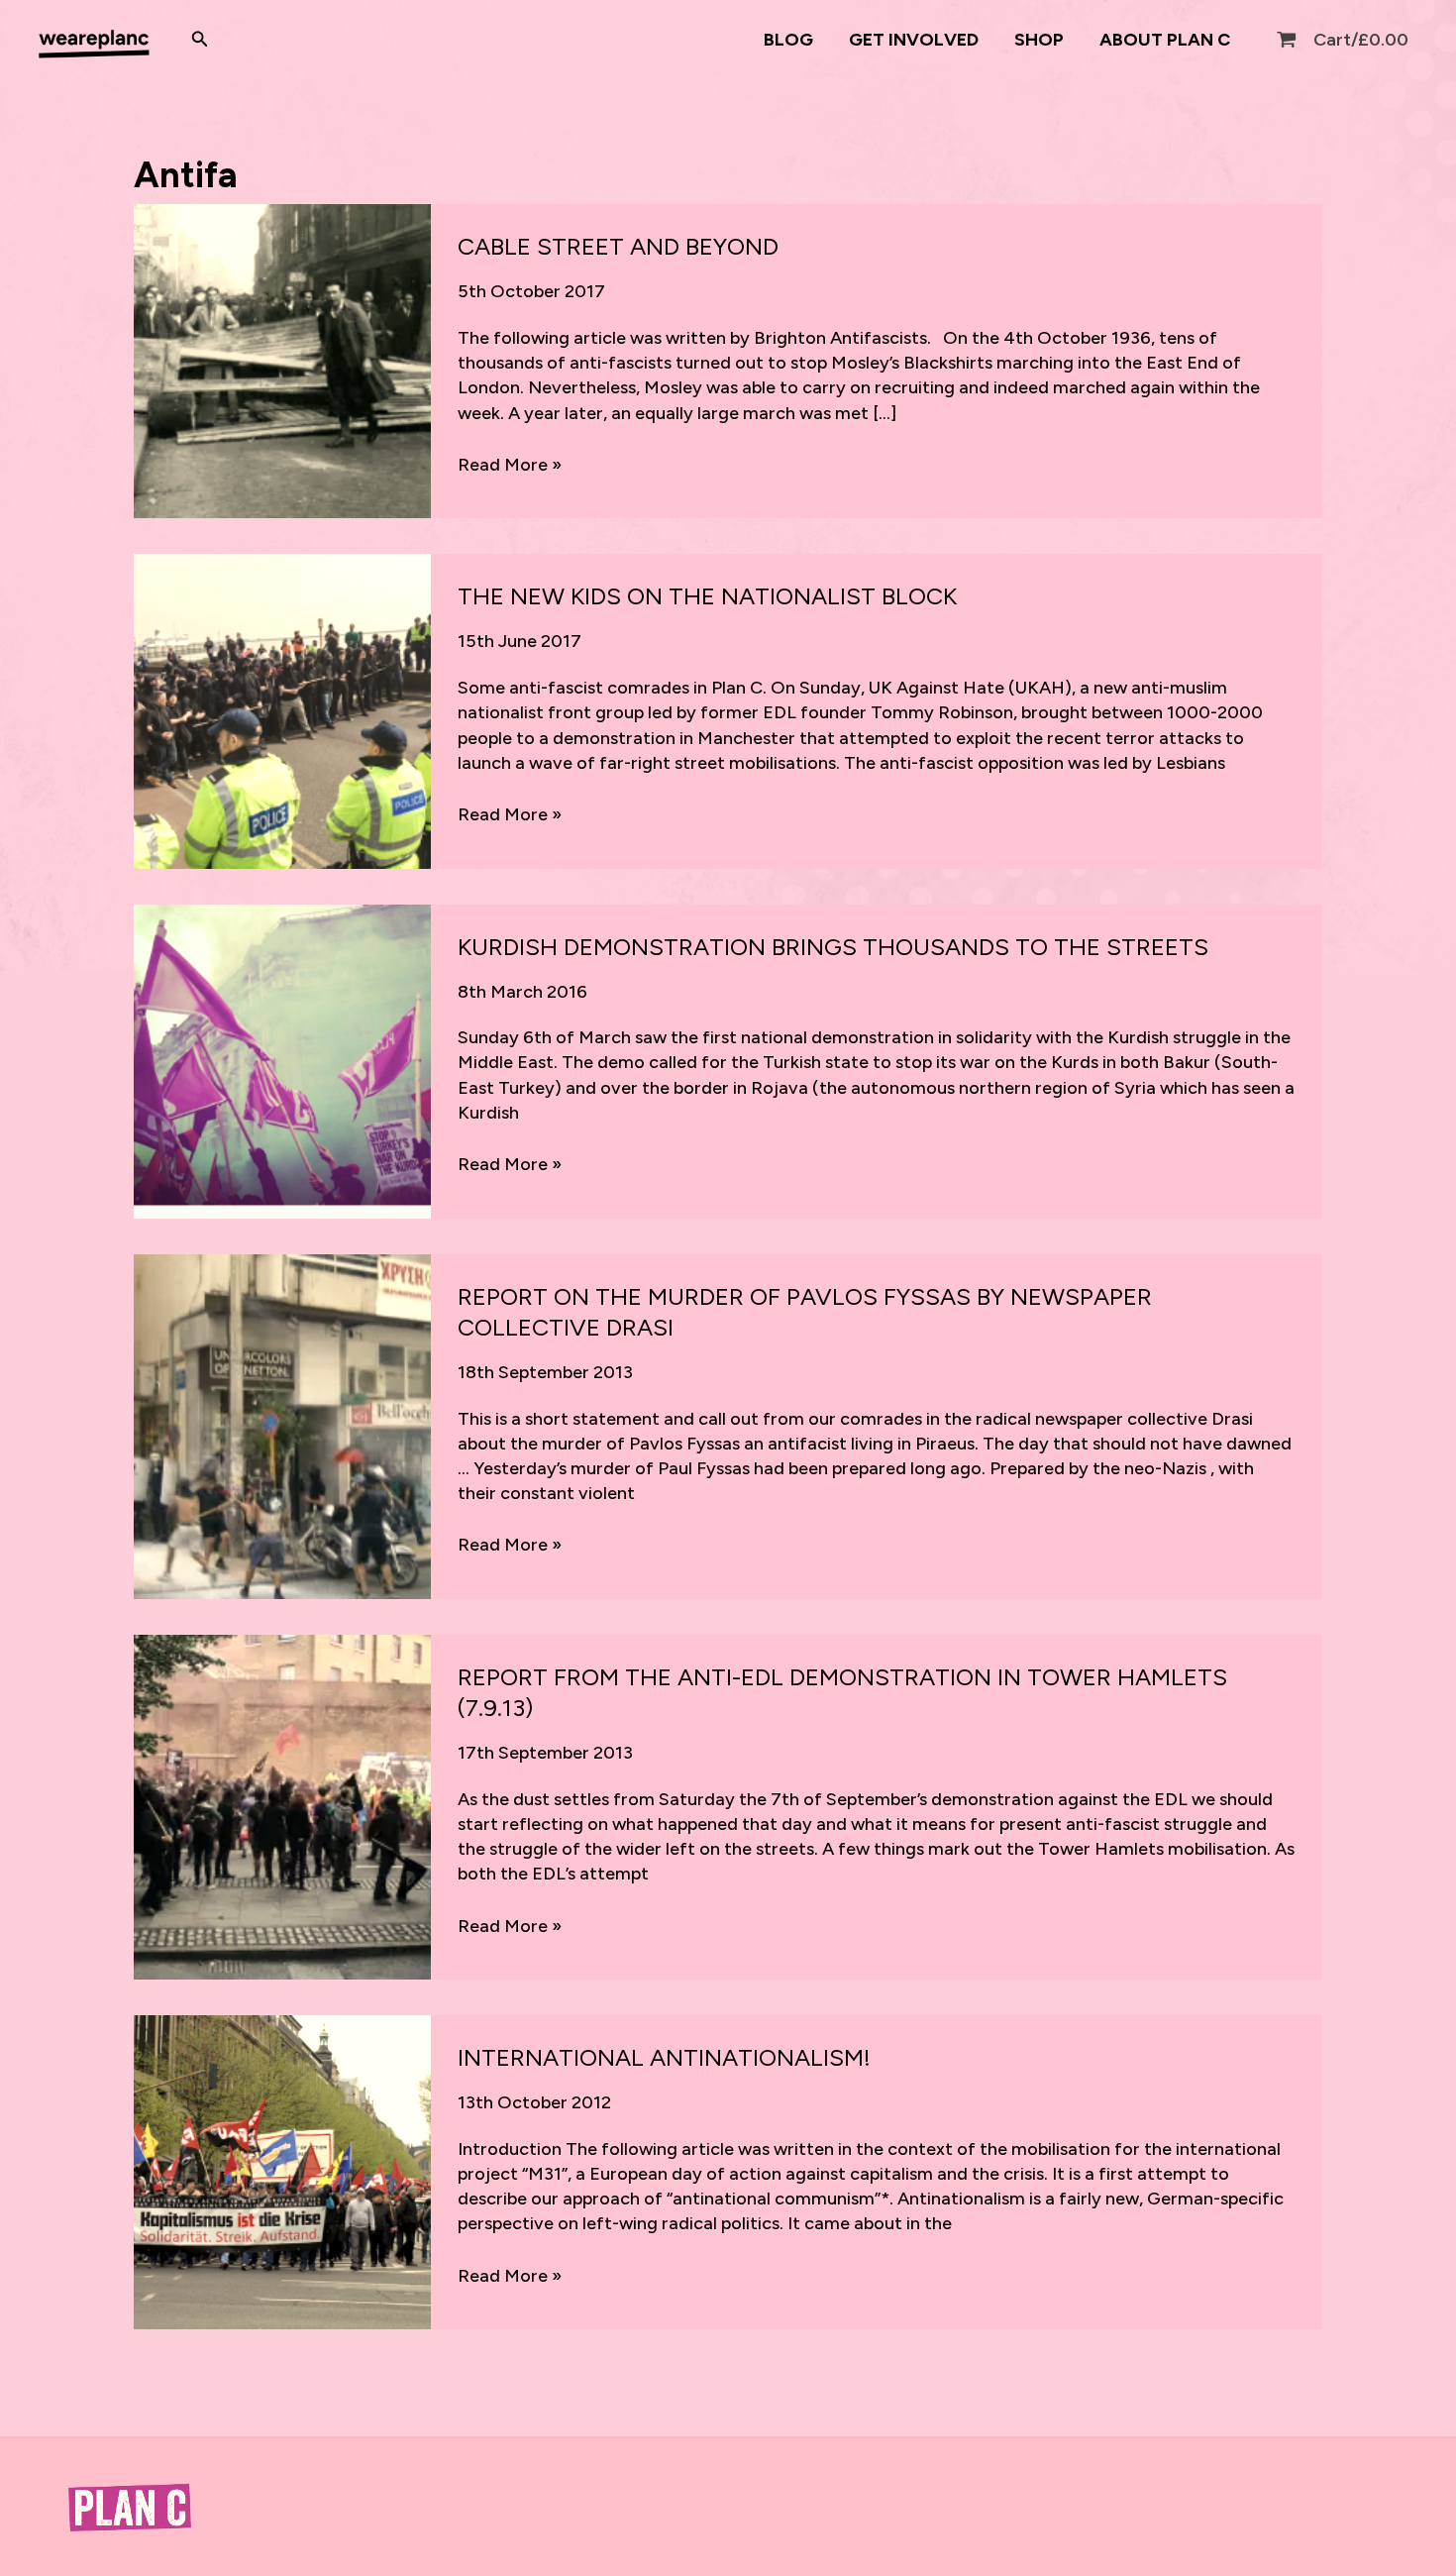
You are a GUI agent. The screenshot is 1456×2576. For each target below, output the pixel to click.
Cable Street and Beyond (618, 246)
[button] (200, 40)
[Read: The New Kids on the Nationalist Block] (282, 710)
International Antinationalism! (664, 2057)
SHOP (1039, 40)
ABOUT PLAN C (1165, 40)
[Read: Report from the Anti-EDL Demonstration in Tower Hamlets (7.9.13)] (282, 1806)
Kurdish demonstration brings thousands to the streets (833, 947)
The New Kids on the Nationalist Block (707, 596)
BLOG (788, 40)
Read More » (510, 465)
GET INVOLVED (914, 40)
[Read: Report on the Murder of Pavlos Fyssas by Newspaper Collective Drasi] (282, 1425)
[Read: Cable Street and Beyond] (282, 360)
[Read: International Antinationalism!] (282, 2171)
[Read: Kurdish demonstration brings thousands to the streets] (282, 1060)
